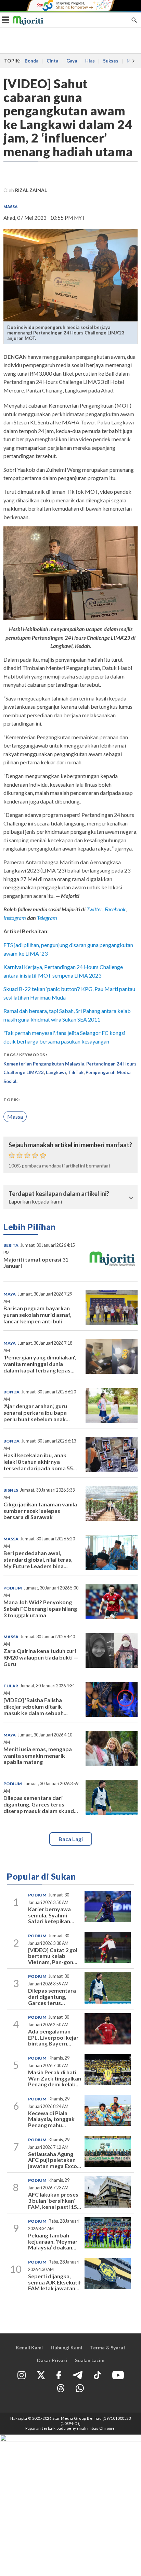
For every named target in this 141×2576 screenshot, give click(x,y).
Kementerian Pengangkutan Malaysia (44, 1064)
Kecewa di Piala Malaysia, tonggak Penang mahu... (51, 2119)
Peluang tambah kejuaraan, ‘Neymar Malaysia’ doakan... (53, 2241)
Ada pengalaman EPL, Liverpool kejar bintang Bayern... (53, 2037)
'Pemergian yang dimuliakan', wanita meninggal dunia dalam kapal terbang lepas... (40, 1364)
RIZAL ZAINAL (31, 190)
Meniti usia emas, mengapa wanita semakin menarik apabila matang (38, 1756)
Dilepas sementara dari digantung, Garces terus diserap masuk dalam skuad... (41, 1804)
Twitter (94, 909)
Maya (10, 1294)
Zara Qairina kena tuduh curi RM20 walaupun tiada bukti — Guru (41, 1657)
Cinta (52, 61)
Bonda (31, 61)
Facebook (115, 909)
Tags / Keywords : (25, 1055)
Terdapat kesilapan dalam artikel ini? (59, 1194)
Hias (90, 61)
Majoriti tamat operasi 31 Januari (36, 1263)
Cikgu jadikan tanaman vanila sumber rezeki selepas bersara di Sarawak (40, 1511)
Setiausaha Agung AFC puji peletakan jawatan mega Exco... (55, 2160)
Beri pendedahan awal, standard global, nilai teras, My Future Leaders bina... (38, 1559)
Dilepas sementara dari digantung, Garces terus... (52, 1996)
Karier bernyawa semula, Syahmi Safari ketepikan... (51, 1915)
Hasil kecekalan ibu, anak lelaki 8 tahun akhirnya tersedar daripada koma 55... (40, 1462)
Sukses (111, 61)
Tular (11, 1686)
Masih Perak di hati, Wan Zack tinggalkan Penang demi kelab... (55, 2078)
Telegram (47, 918)
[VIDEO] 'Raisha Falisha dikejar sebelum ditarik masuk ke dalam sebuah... (36, 1706)
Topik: (11, 1100)
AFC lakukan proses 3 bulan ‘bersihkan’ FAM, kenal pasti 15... (55, 2200)
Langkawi (56, 1072)
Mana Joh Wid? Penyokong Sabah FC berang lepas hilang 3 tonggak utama (40, 1609)
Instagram (15, 918)
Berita (11, 1245)
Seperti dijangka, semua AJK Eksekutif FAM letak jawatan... (55, 2282)
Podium (13, 1588)
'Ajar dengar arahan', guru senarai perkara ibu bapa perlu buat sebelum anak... (37, 1412)
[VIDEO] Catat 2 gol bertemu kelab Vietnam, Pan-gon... (53, 1956)
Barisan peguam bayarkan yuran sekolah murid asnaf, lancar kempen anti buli (37, 1315)
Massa (10, 207)
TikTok (76, 1072)
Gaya (72, 61)
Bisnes (11, 1490)
